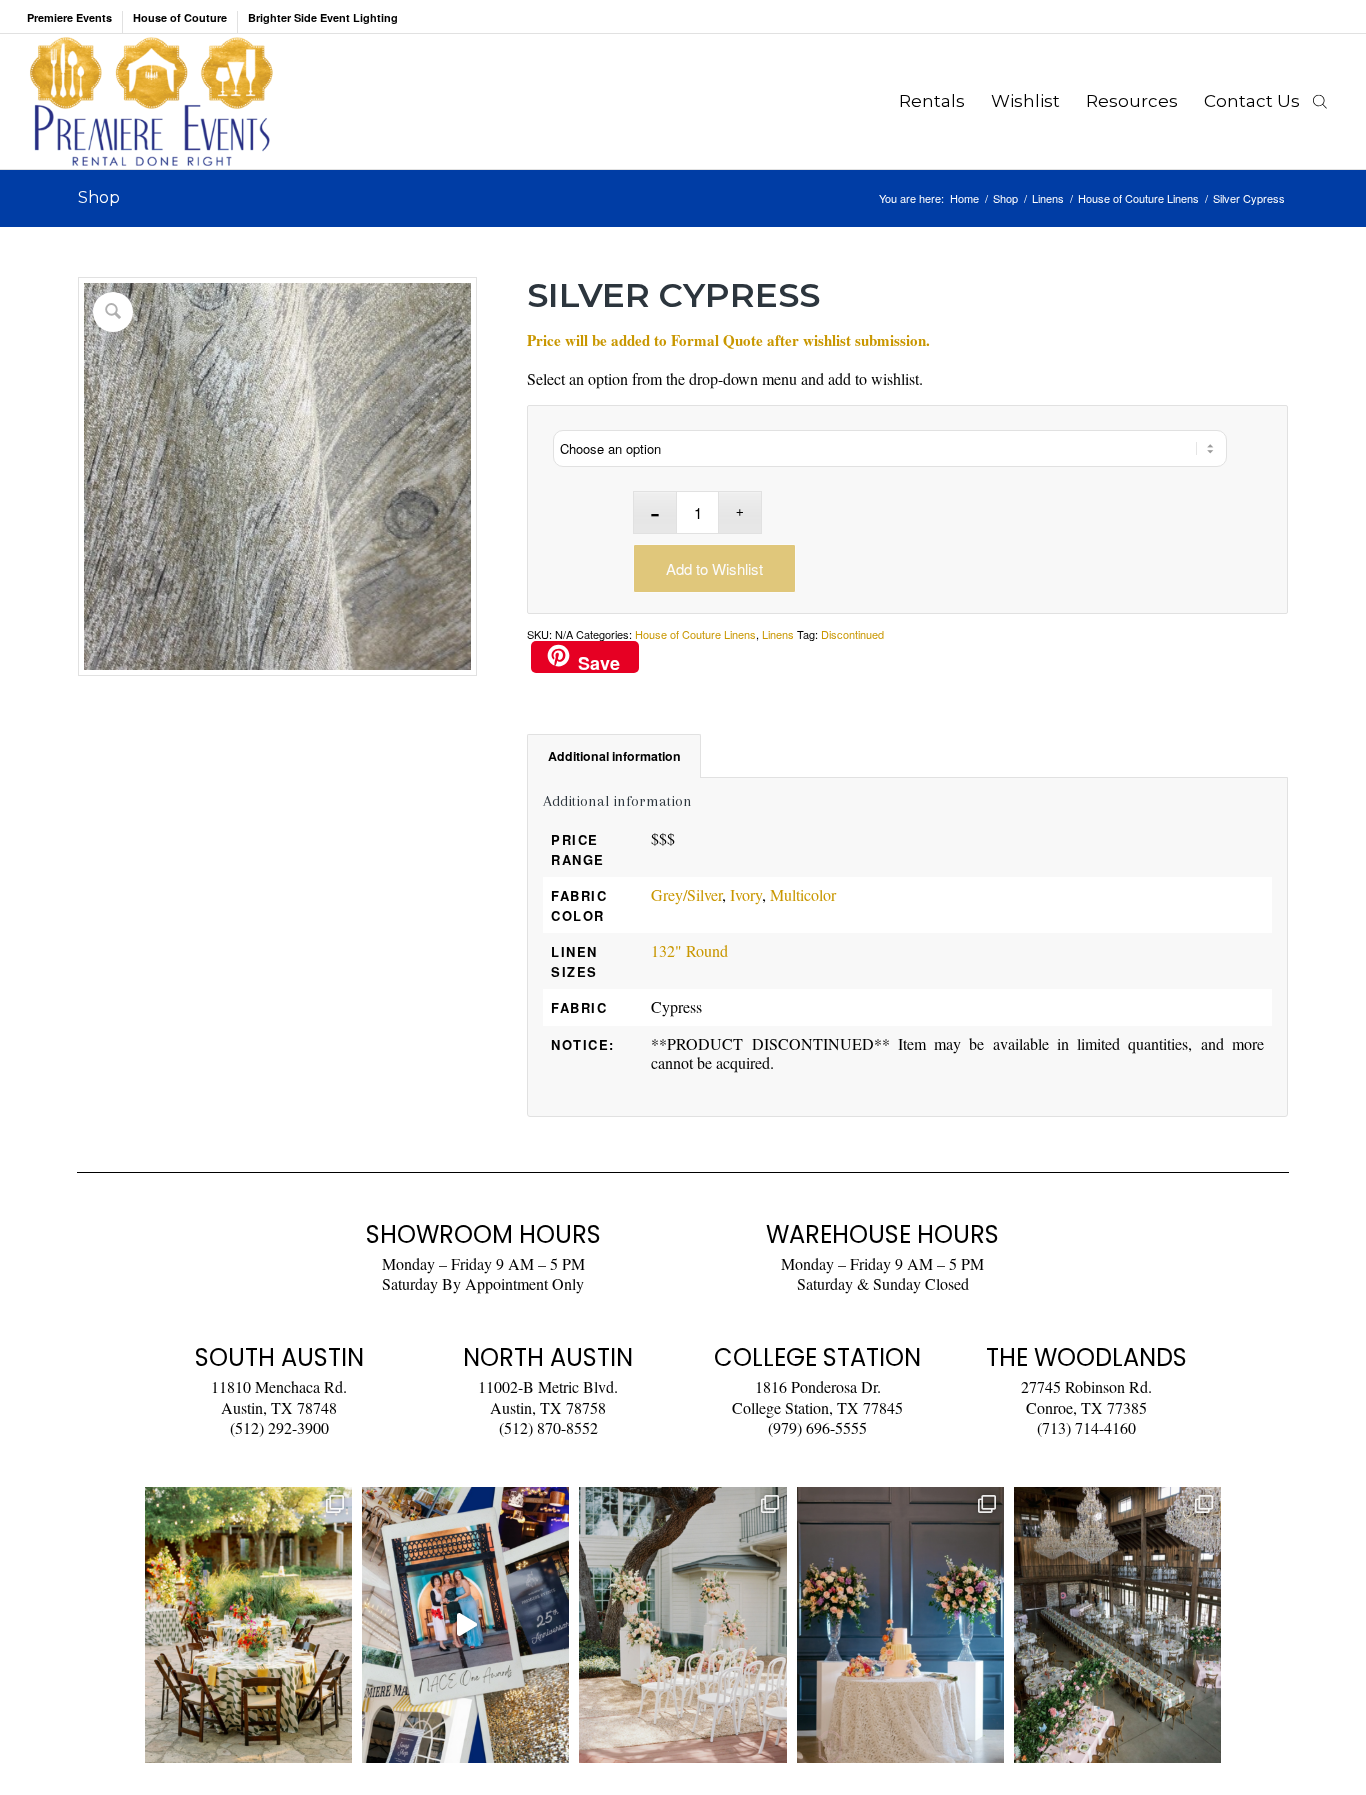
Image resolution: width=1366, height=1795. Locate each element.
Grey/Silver (686, 894)
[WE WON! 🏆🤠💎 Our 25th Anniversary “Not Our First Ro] (465, 1625)
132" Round (689, 950)
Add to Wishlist (714, 568)
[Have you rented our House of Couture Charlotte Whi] (900, 1625)
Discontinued (852, 634)
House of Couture (180, 17)
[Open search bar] (1320, 101)
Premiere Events (69, 17)
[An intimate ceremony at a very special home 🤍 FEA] (682, 1625)
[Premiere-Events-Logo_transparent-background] (151, 101)
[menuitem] (75, 22)
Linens (778, 634)
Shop (99, 197)
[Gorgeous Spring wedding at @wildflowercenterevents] (248, 1625)
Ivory (746, 894)
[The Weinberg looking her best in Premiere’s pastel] (1117, 1625)
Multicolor (803, 894)
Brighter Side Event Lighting (323, 17)
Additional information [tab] (614, 756)
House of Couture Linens (695, 634)
